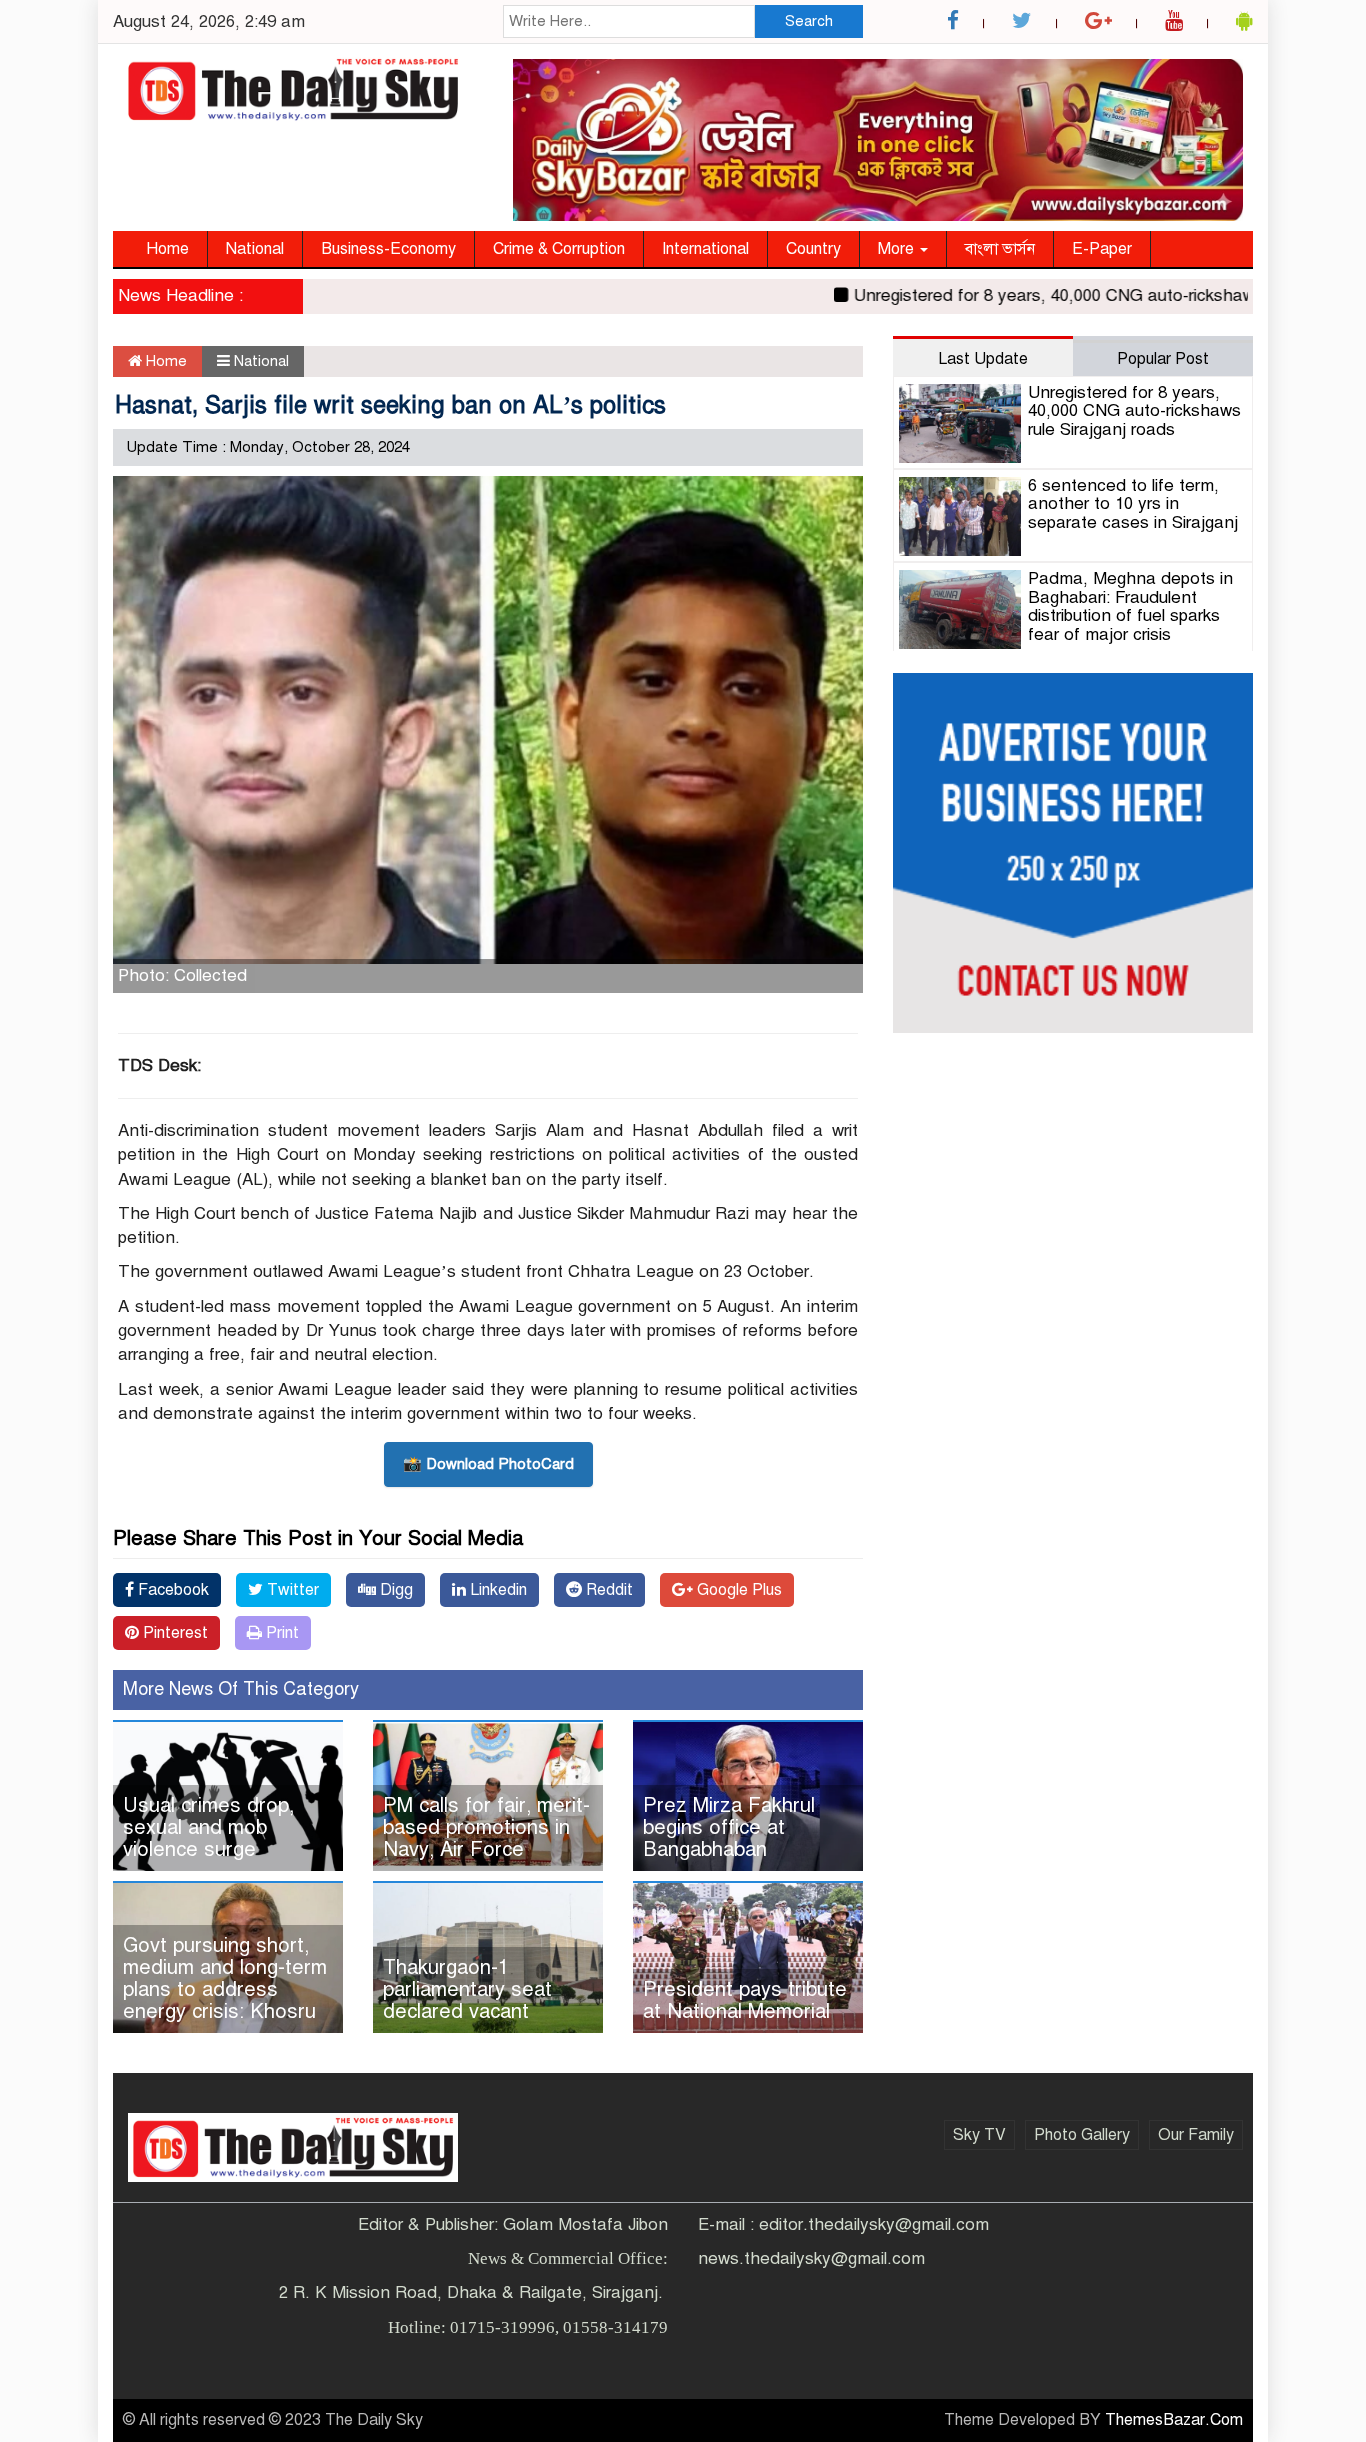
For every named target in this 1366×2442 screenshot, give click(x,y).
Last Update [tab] (983, 359)
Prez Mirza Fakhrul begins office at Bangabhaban (729, 1827)
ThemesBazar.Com (1174, 2420)
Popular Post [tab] (1163, 359)
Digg (394, 1590)
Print (280, 1633)
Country (813, 249)
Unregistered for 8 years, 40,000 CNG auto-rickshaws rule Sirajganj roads (1134, 411)
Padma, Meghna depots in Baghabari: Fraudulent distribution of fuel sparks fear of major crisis (1130, 606)
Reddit (607, 1590)
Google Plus (737, 1590)
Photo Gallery (1082, 2135)
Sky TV (979, 2135)
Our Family (1196, 2135)
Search (809, 21)
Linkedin (496, 1590)
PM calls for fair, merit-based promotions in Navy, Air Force (486, 1827)
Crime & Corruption (559, 249)
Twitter (291, 1590)
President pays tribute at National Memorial (745, 2000)
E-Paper (1102, 249)
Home (167, 249)
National (255, 249)
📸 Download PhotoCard (488, 1464)
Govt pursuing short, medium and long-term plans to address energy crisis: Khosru (225, 1978)
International (705, 249)
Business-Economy (388, 249)
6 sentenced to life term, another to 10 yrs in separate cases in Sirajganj (1133, 504)
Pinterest (173, 1633)
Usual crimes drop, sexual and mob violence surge (208, 1827)
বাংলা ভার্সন (1000, 249)
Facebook (171, 1590)
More (898, 249)
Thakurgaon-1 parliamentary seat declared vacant (467, 1989)
